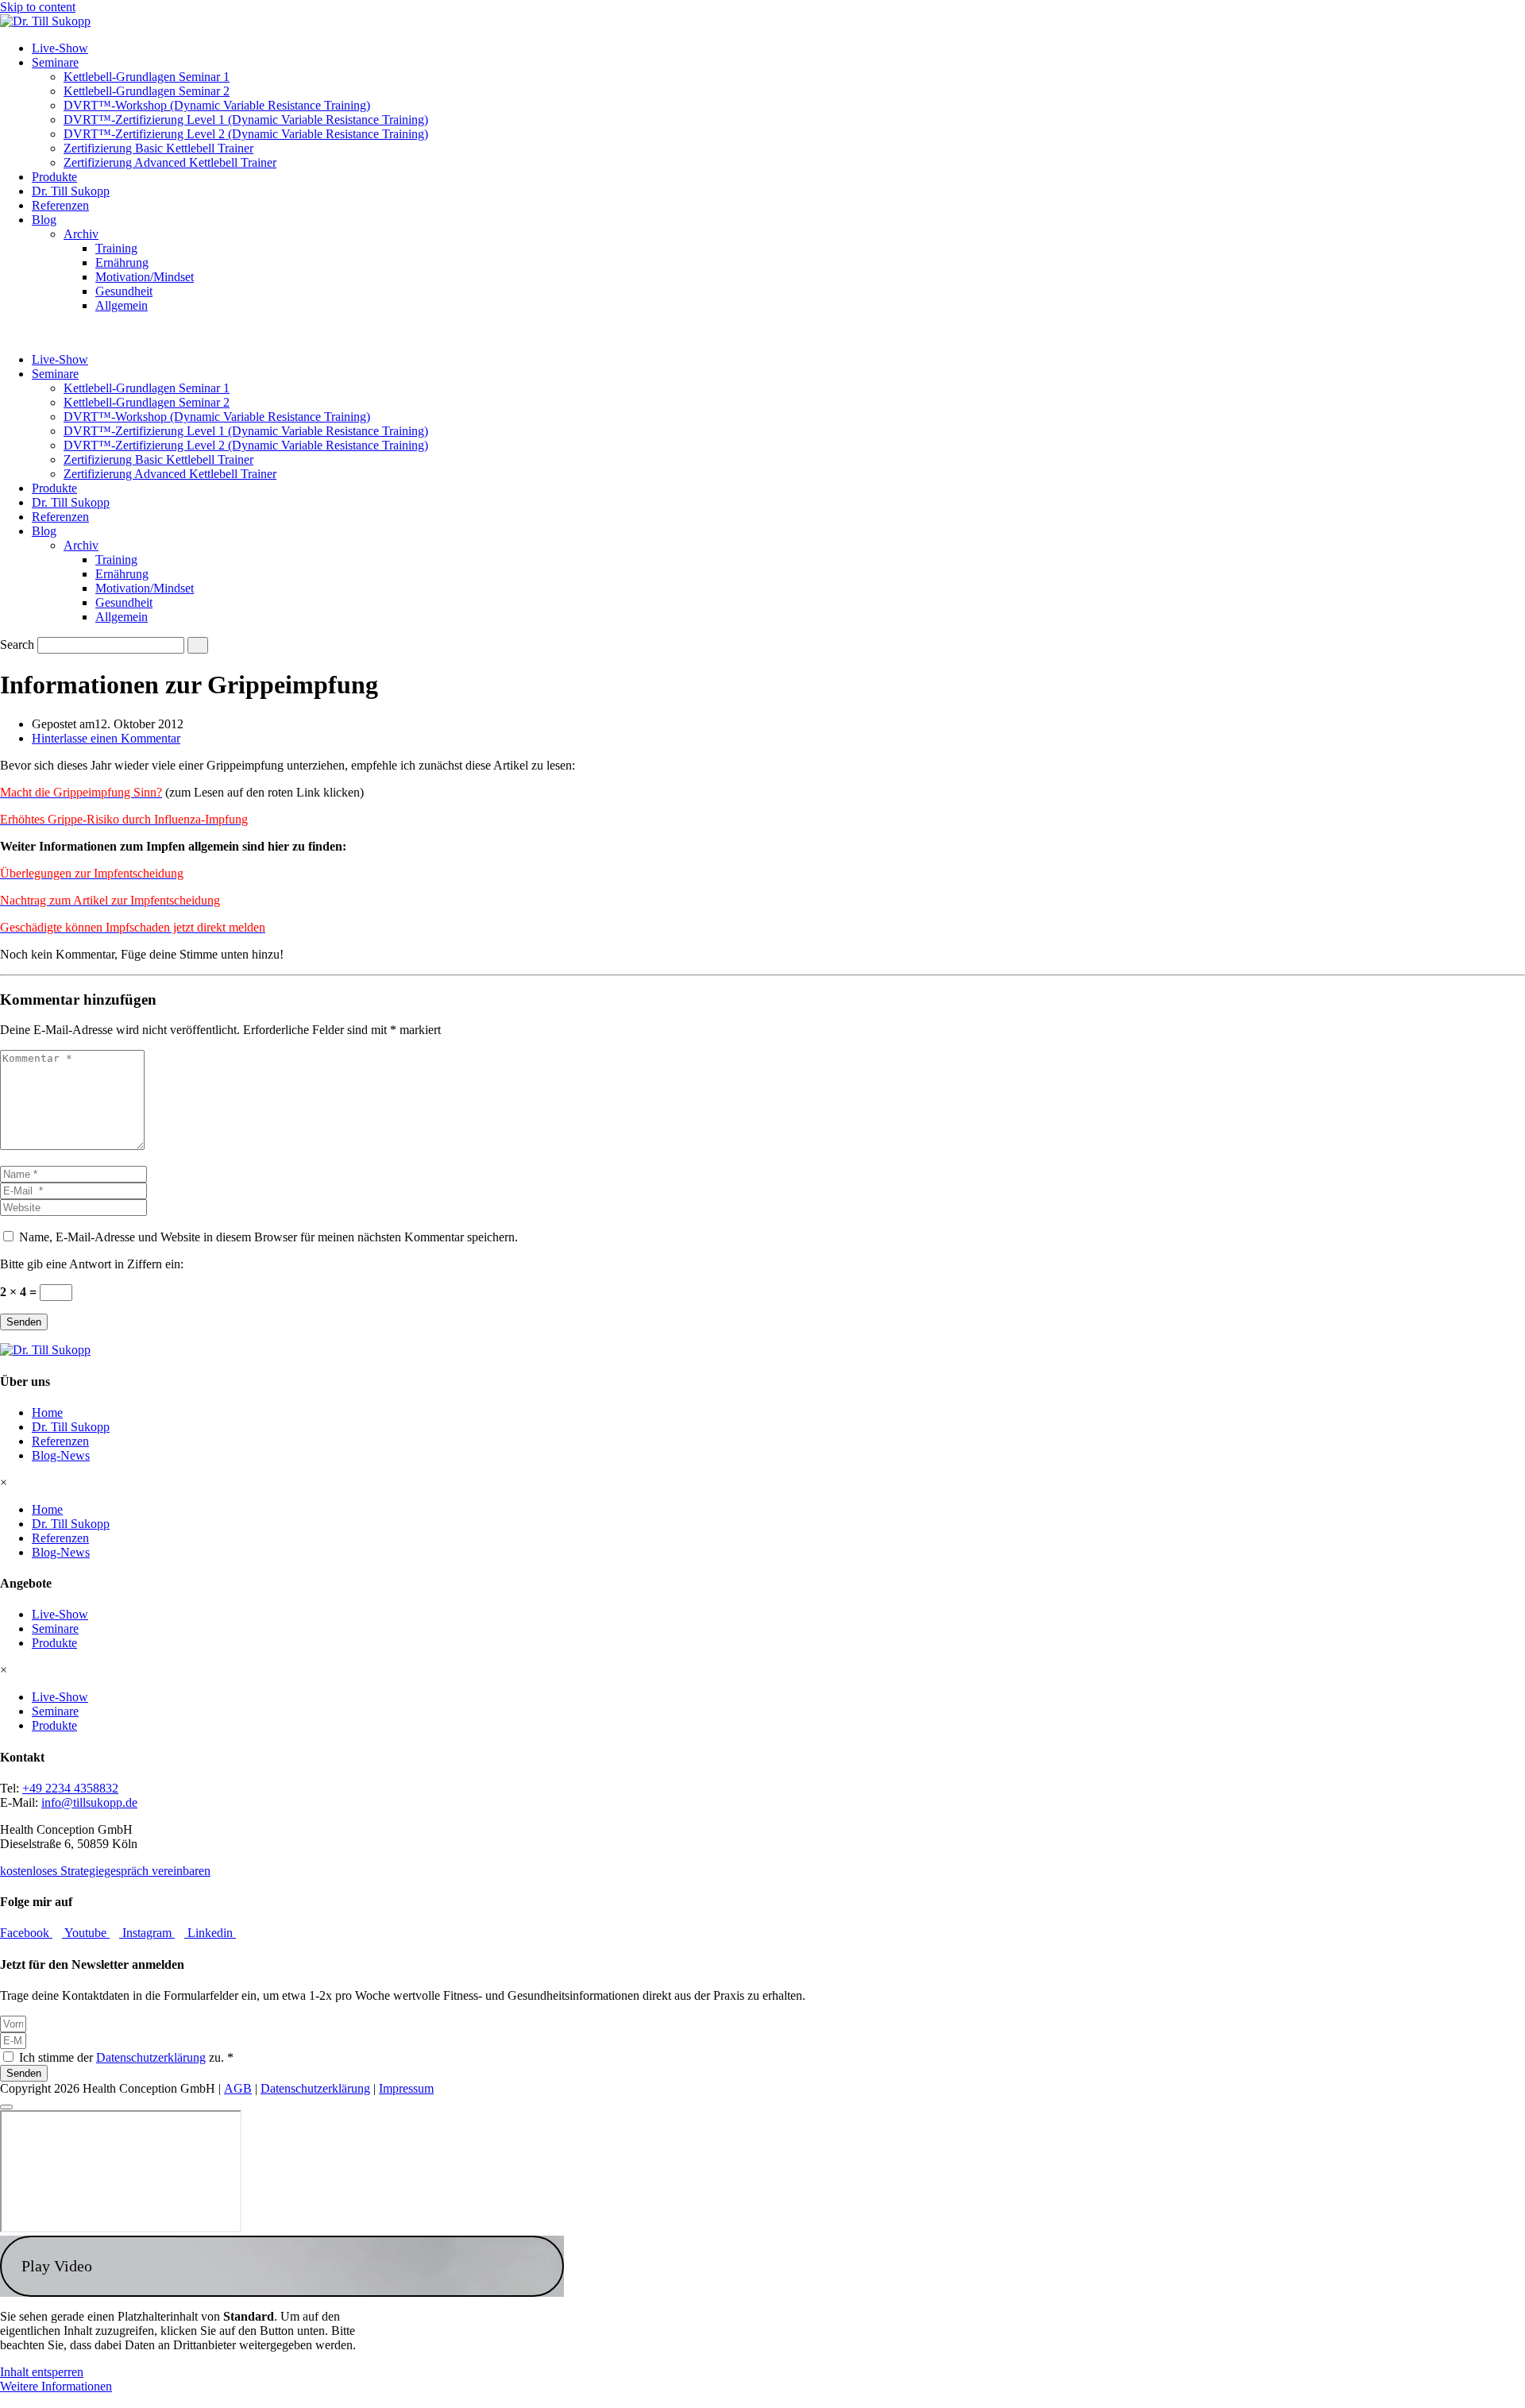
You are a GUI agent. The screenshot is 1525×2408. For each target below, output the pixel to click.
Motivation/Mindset (145, 277)
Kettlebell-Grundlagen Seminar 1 (147, 77)
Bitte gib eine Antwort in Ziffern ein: (92, 1264)
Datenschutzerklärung (151, 2057)
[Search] (198, 645)
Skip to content (38, 7)
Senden (24, 1322)
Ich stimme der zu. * (126, 2057)
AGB (238, 2088)
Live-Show (60, 48)
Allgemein (122, 305)
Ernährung (122, 262)
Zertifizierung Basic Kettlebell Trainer (158, 148)
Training (116, 248)
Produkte (54, 177)
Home (47, 1412)
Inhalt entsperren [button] (42, 2372)
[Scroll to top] (6, 2107)
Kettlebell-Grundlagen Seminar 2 (147, 91)
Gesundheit (124, 291)
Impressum (406, 2088)
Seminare (55, 62)
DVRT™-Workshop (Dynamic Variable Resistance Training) (217, 105)
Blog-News (61, 1455)
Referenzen (60, 205)
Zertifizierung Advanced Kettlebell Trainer (170, 162)
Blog (44, 220)
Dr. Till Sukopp (71, 191)
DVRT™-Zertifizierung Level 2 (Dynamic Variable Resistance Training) (246, 134)
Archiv (81, 234)
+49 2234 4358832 (70, 1788)
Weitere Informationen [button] (56, 2386)
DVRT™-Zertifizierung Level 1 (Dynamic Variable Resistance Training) (246, 120)
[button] (282, 2266)
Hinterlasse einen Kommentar (106, 738)
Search (17, 644)
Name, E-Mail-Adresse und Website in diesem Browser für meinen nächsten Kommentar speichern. (268, 1237)
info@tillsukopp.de (89, 1802)
